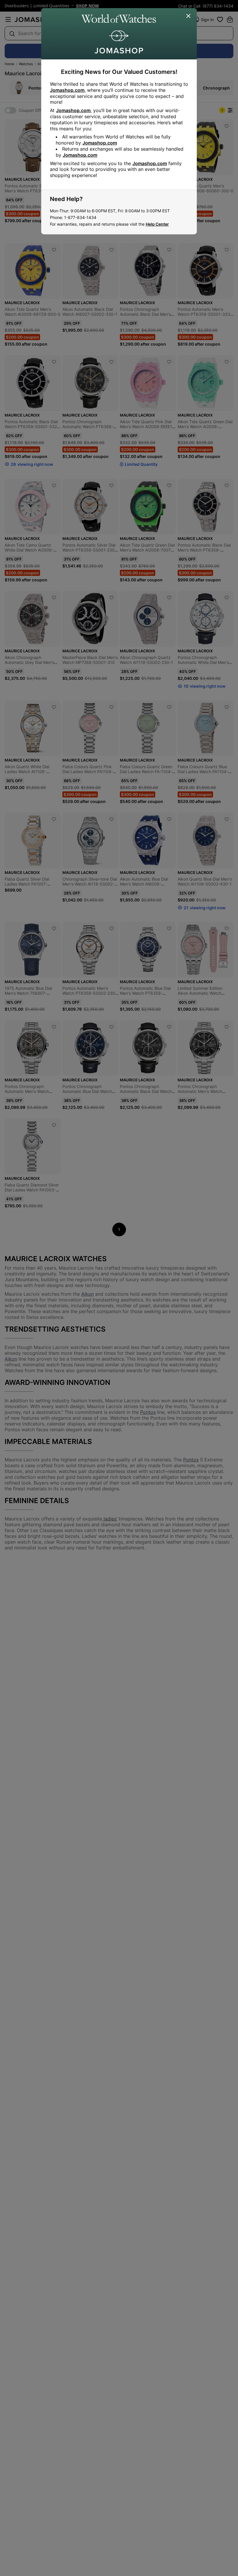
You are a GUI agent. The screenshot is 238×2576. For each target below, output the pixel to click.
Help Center (157, 224)
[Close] (189, 16)
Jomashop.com (67, 90)
